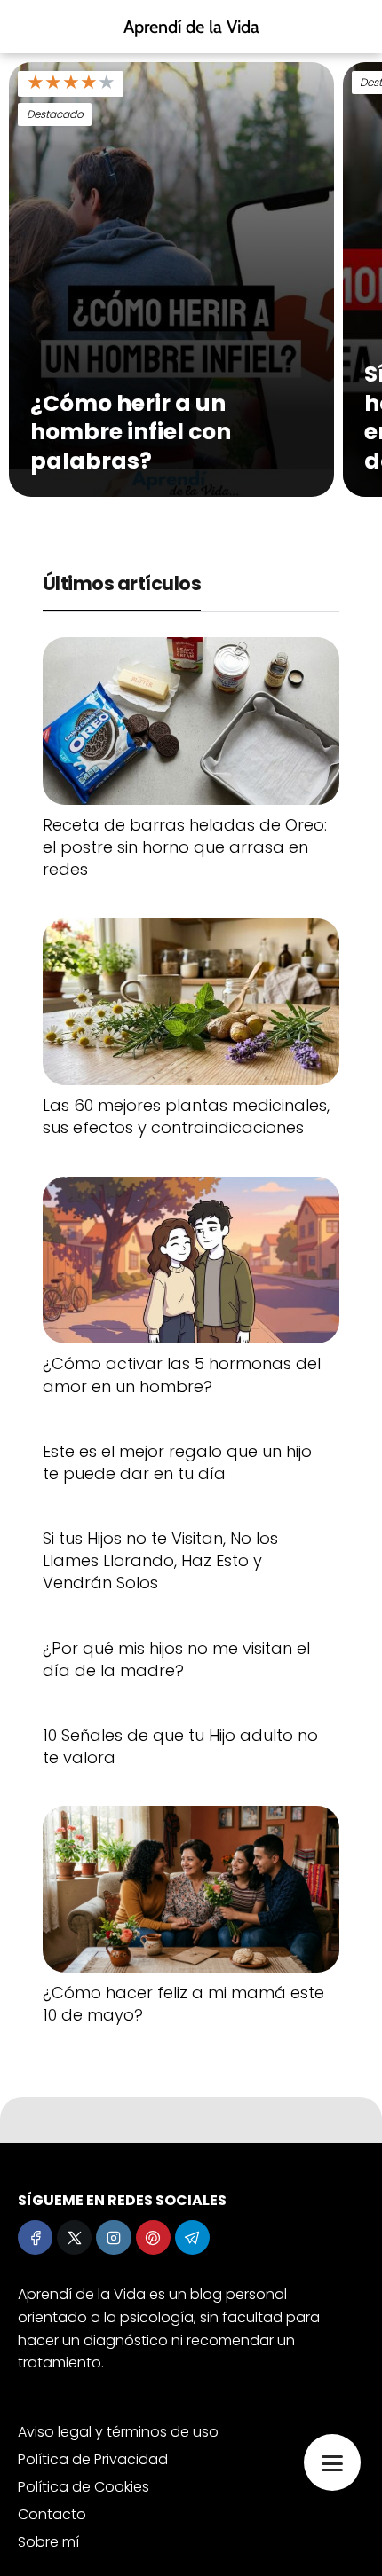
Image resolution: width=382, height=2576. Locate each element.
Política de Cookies (84, 2487)
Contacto (52, 2514)
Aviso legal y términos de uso (118, 2432)
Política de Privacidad (93, 2459)
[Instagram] (113, 2237)
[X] (74, 2237)
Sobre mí (48, 2542)
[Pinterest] (153, 2237)
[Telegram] (192, 2237)
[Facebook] (35, 2237)
